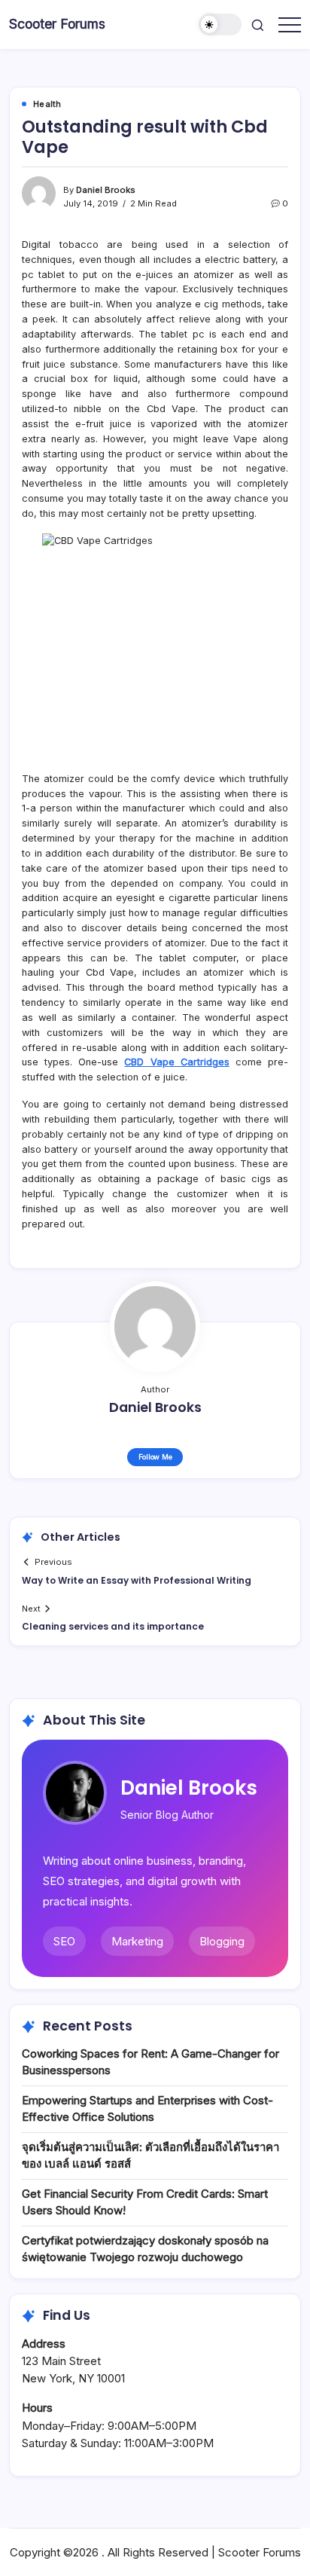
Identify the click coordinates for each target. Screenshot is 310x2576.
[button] (220, 24)
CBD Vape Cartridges (176, 1062)
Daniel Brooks (106, 190)
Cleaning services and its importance (113, 1626)
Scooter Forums (57, 24)
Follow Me (155, 1457)
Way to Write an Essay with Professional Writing (137, 1580)
